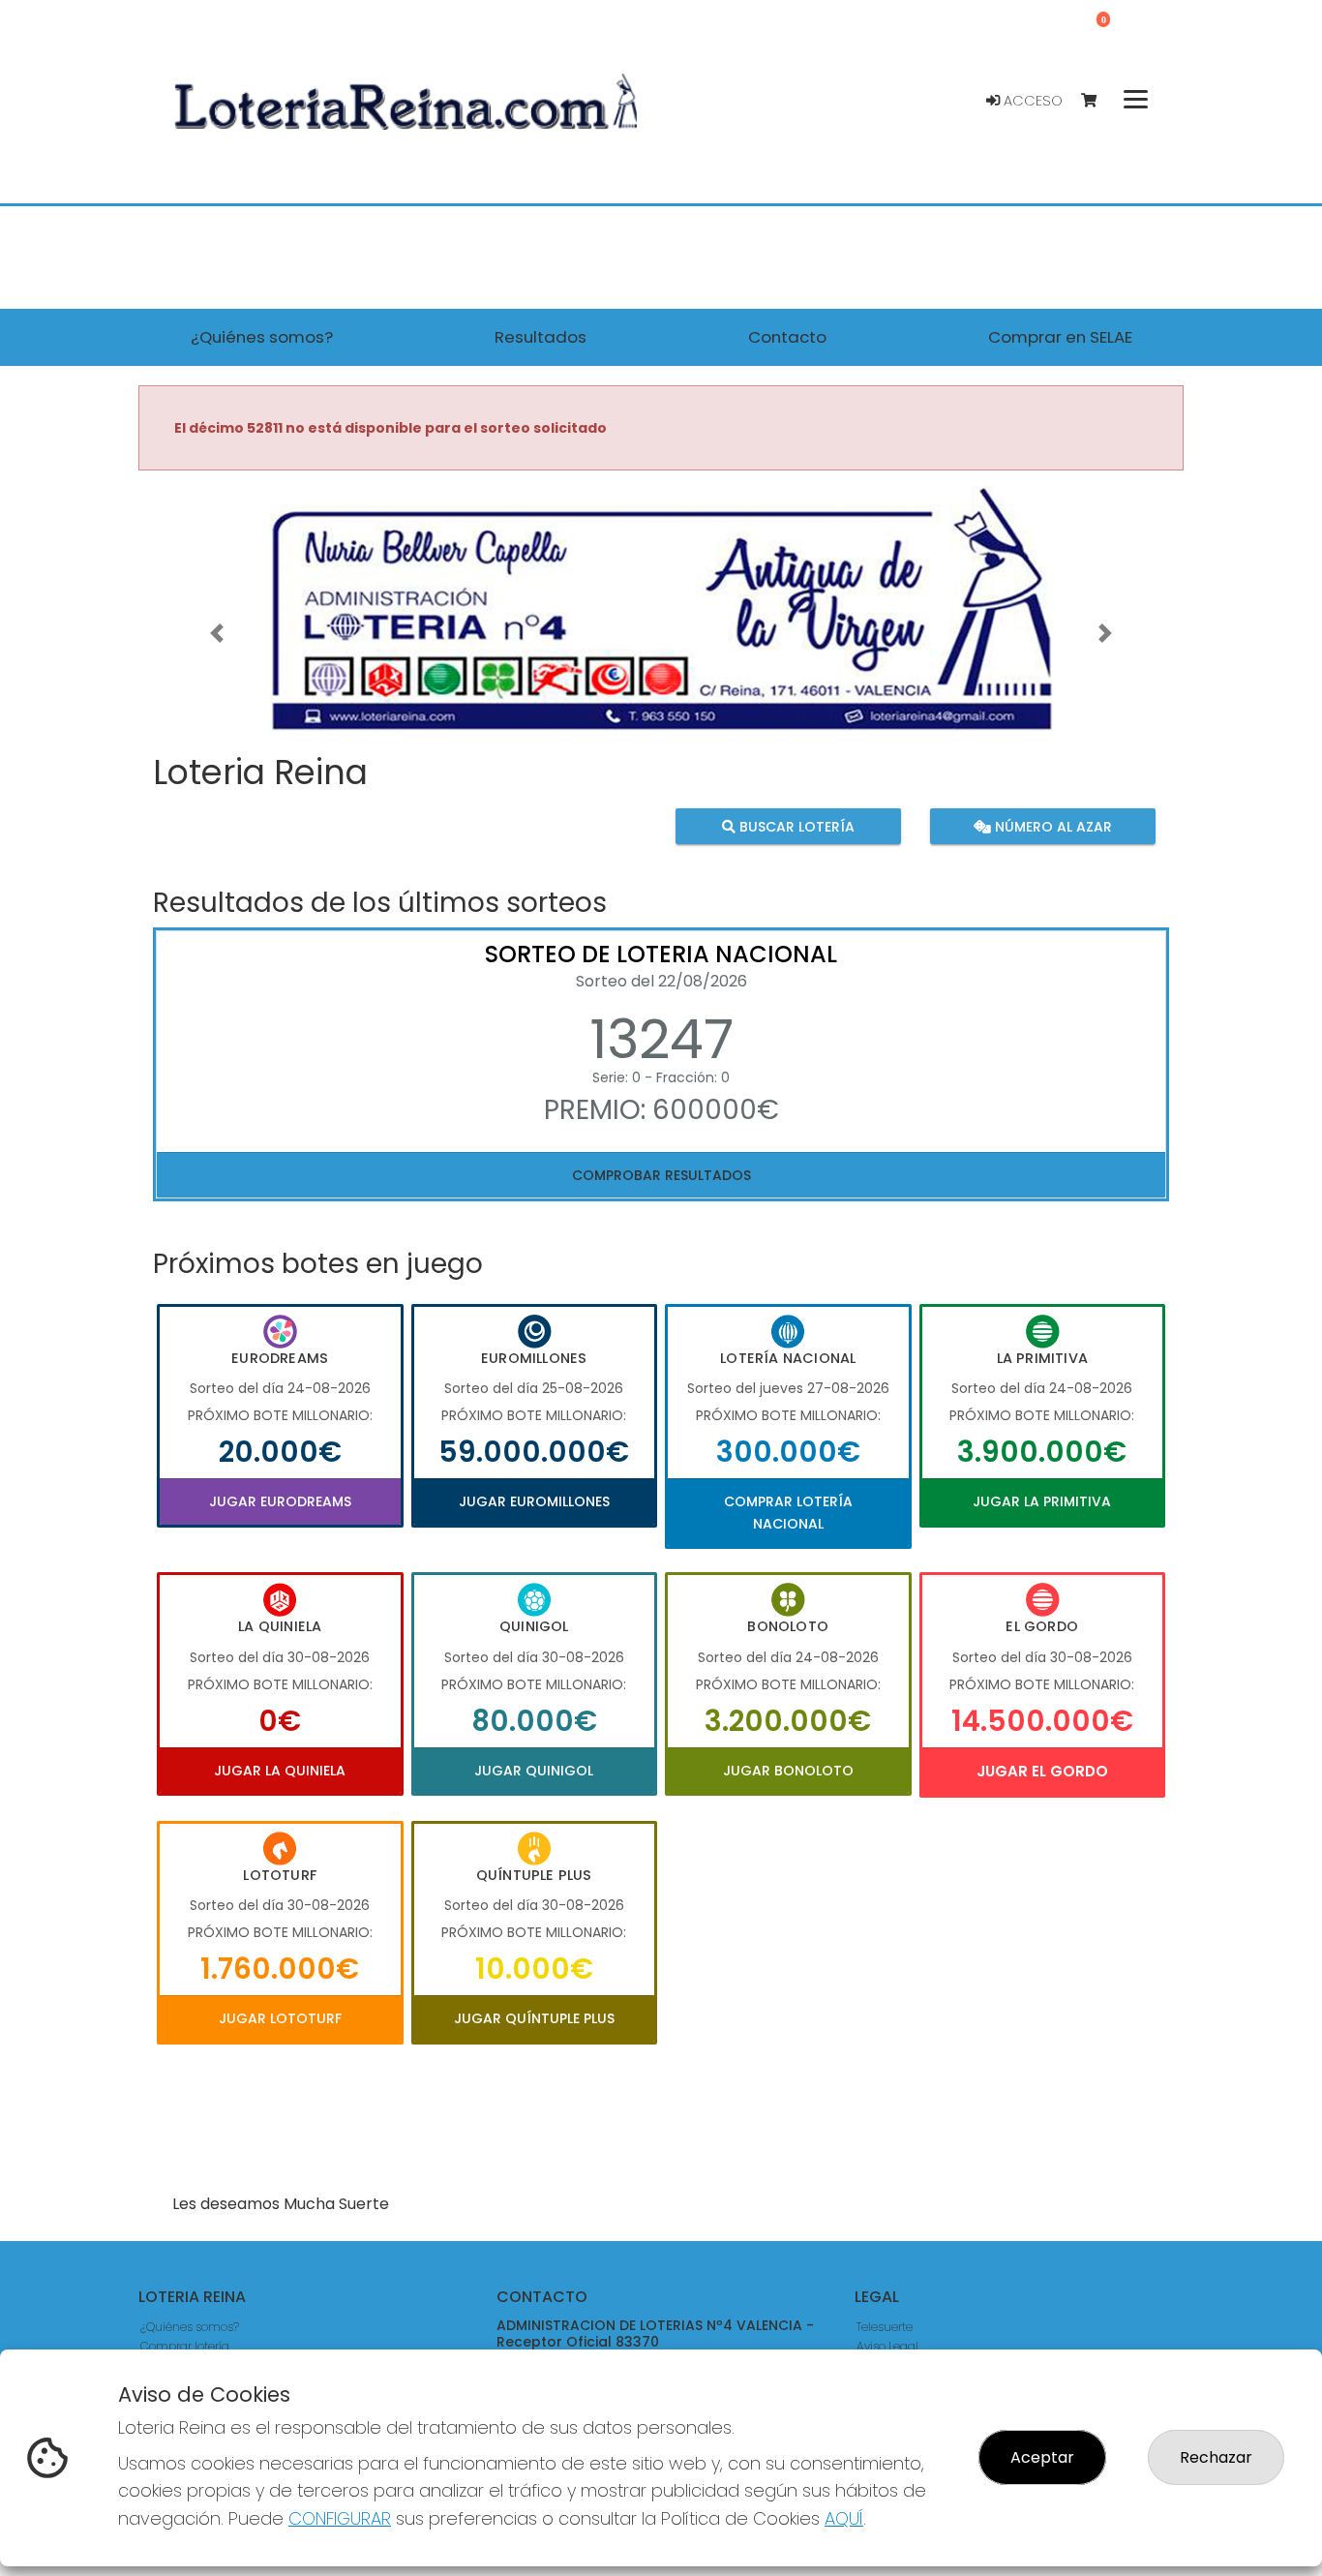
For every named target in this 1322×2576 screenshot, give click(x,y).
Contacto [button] (787, 337)
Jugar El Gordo (1042, 1771)
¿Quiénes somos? (190, 2327)
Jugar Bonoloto (788, 1771)
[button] (217, 633)
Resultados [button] (541, 337)
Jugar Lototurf (280, 2018)
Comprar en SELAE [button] (1060, 337)
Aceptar (1042, 2457)
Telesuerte (885, 2327)
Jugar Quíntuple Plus (534, 2018)
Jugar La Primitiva (1042, 1501)
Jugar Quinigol (534, 1771)
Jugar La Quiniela (280, 1771)
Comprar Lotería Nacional (788, 1512)
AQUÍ (844, 2518)
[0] (1098, 101)
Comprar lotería (185, 2346)
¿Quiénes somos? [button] (262, 337)
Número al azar (1051, 826)
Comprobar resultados (661, 1175)
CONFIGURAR (340, 2518)
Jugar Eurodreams (280, 1501)
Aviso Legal (887, 2346)
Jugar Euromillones (534, 1501)
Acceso (1031, 101)
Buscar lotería (795, 826)
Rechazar (1216, 2457)
